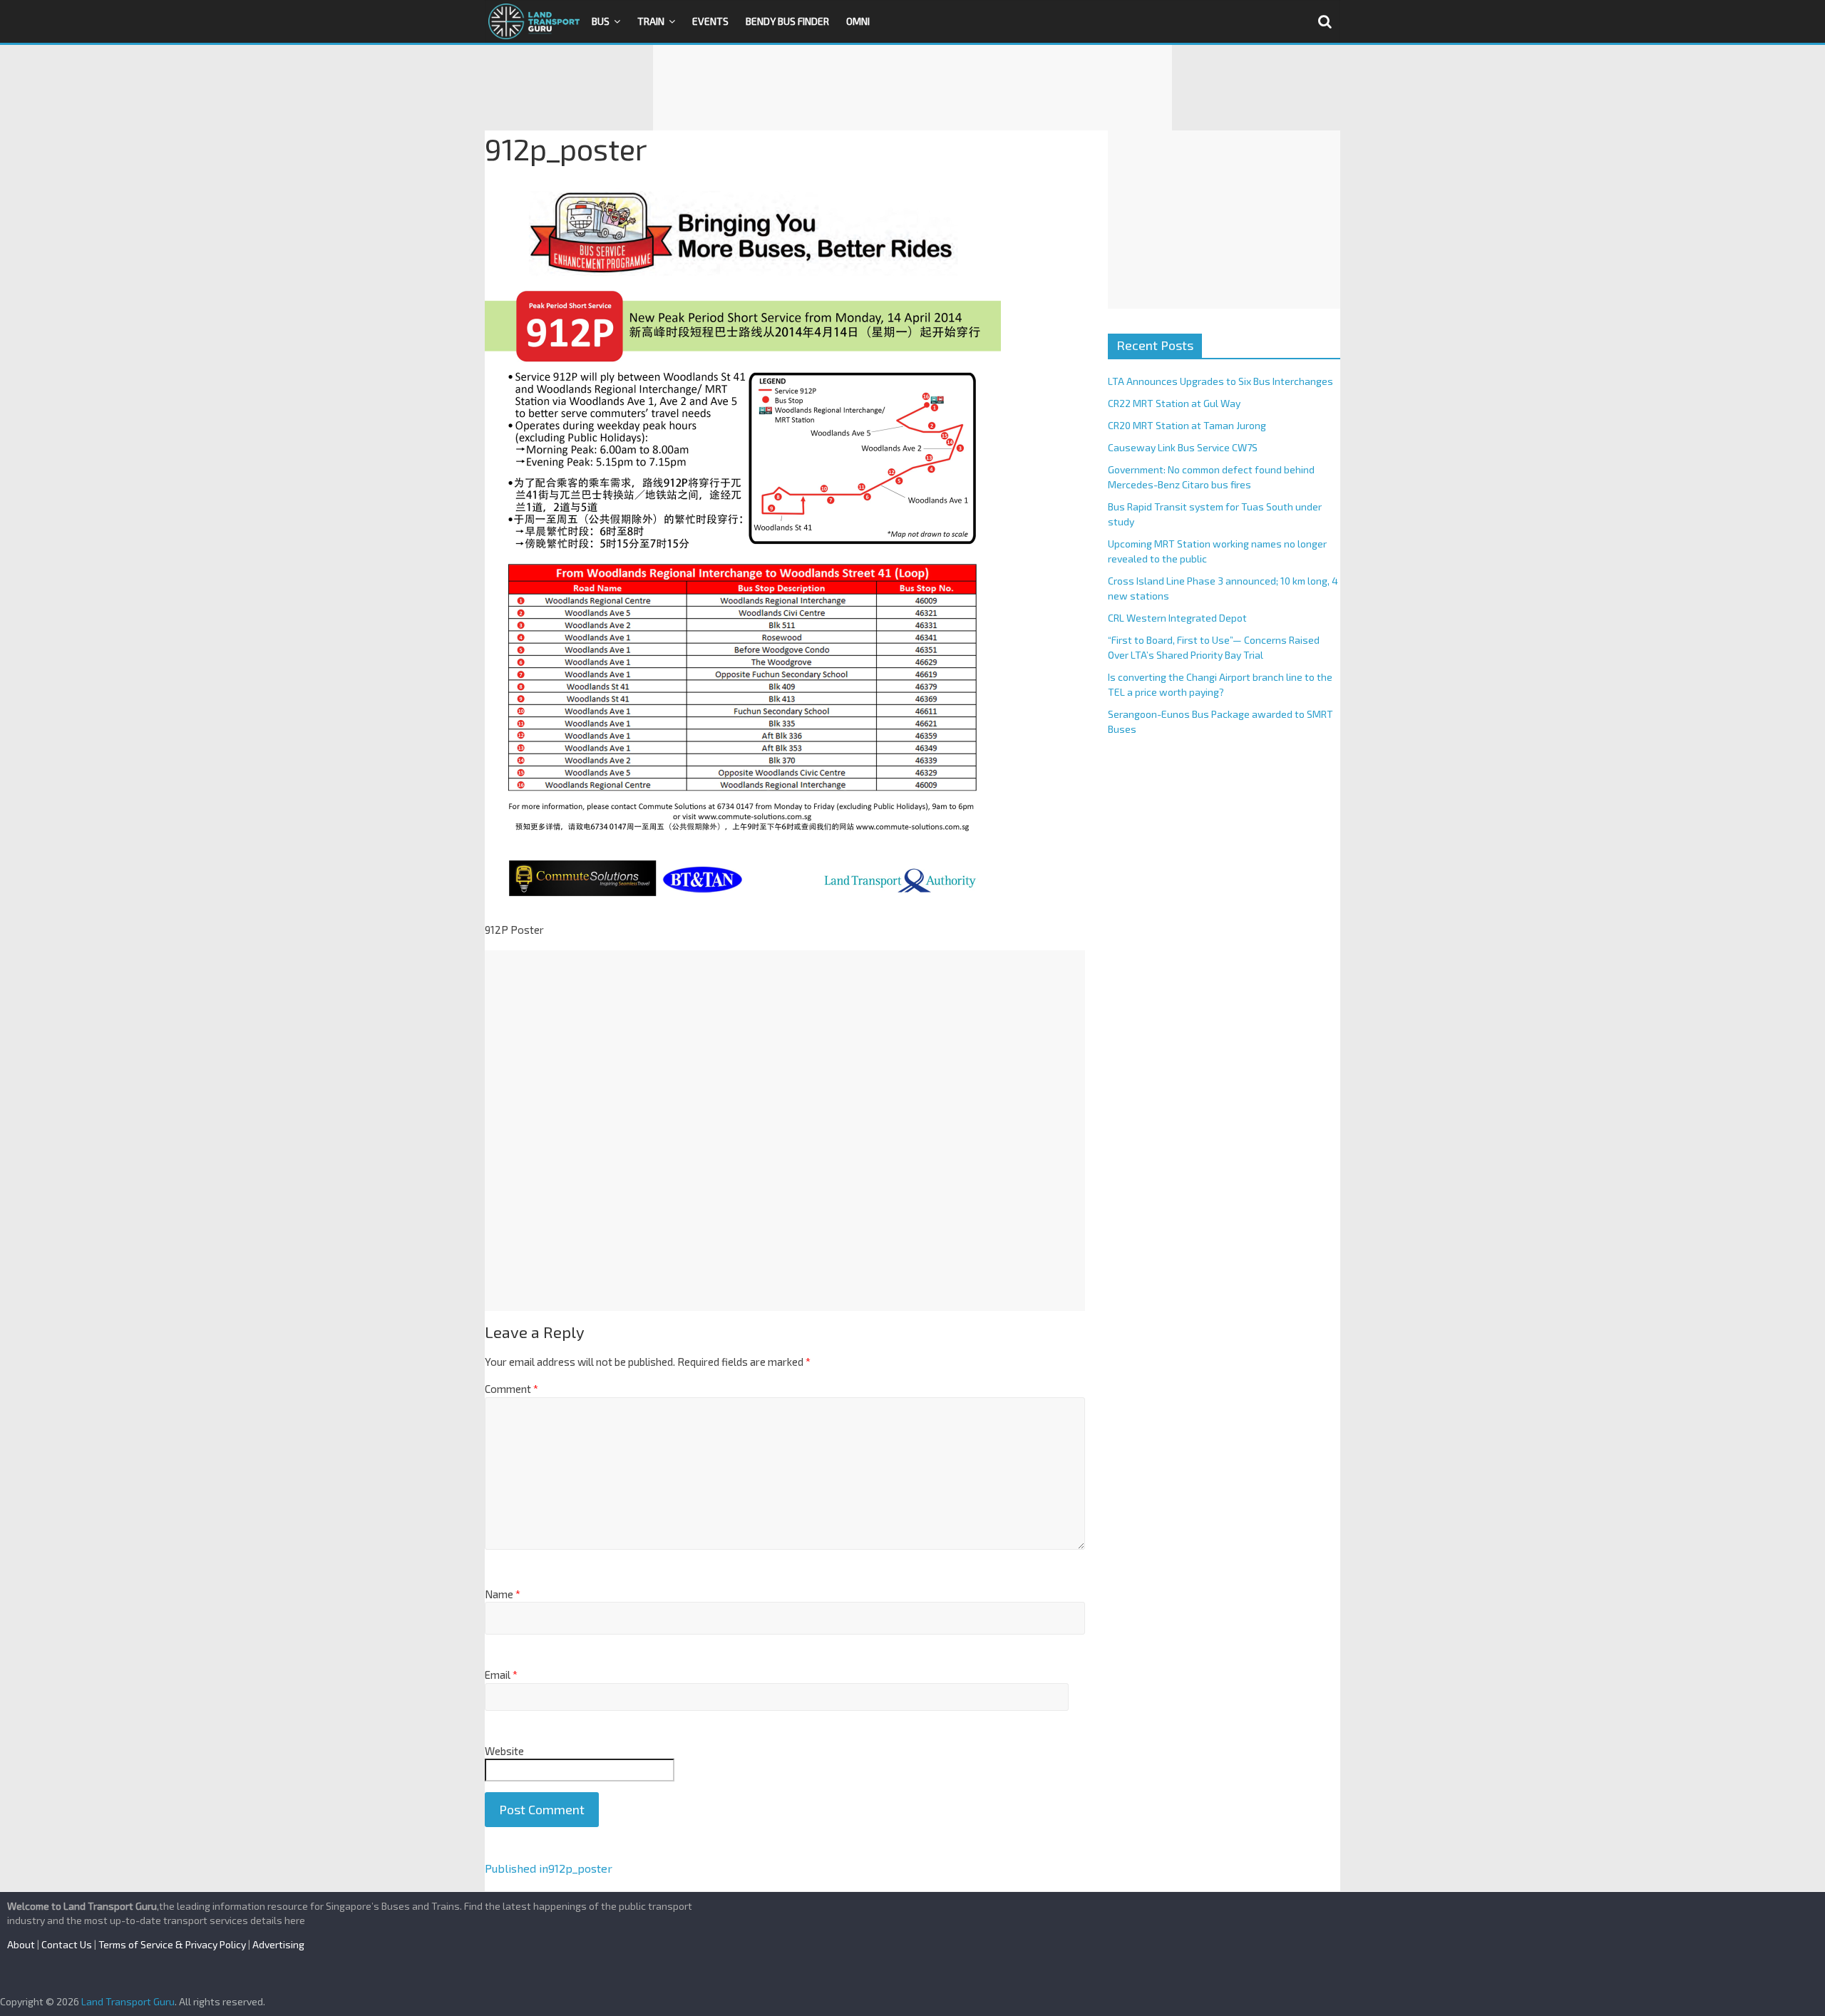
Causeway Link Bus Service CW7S (1183, 447)
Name (503, 1594)
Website (504, 1751)
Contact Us (67, 1944)
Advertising (278, 1944)
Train (651, 21)
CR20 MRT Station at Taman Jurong (1187, 425)
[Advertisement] (912, 88)
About (21, 1944)
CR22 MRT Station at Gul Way (1174, 403)
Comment (511, 1389)
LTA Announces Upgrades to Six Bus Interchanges (1220, 381)
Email (501, 1675)
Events (710, 21)
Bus (601, 21)
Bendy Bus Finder (787, 21)
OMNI (858, 21)
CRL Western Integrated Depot (1177, 618)
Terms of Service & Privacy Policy (172, 1944)
